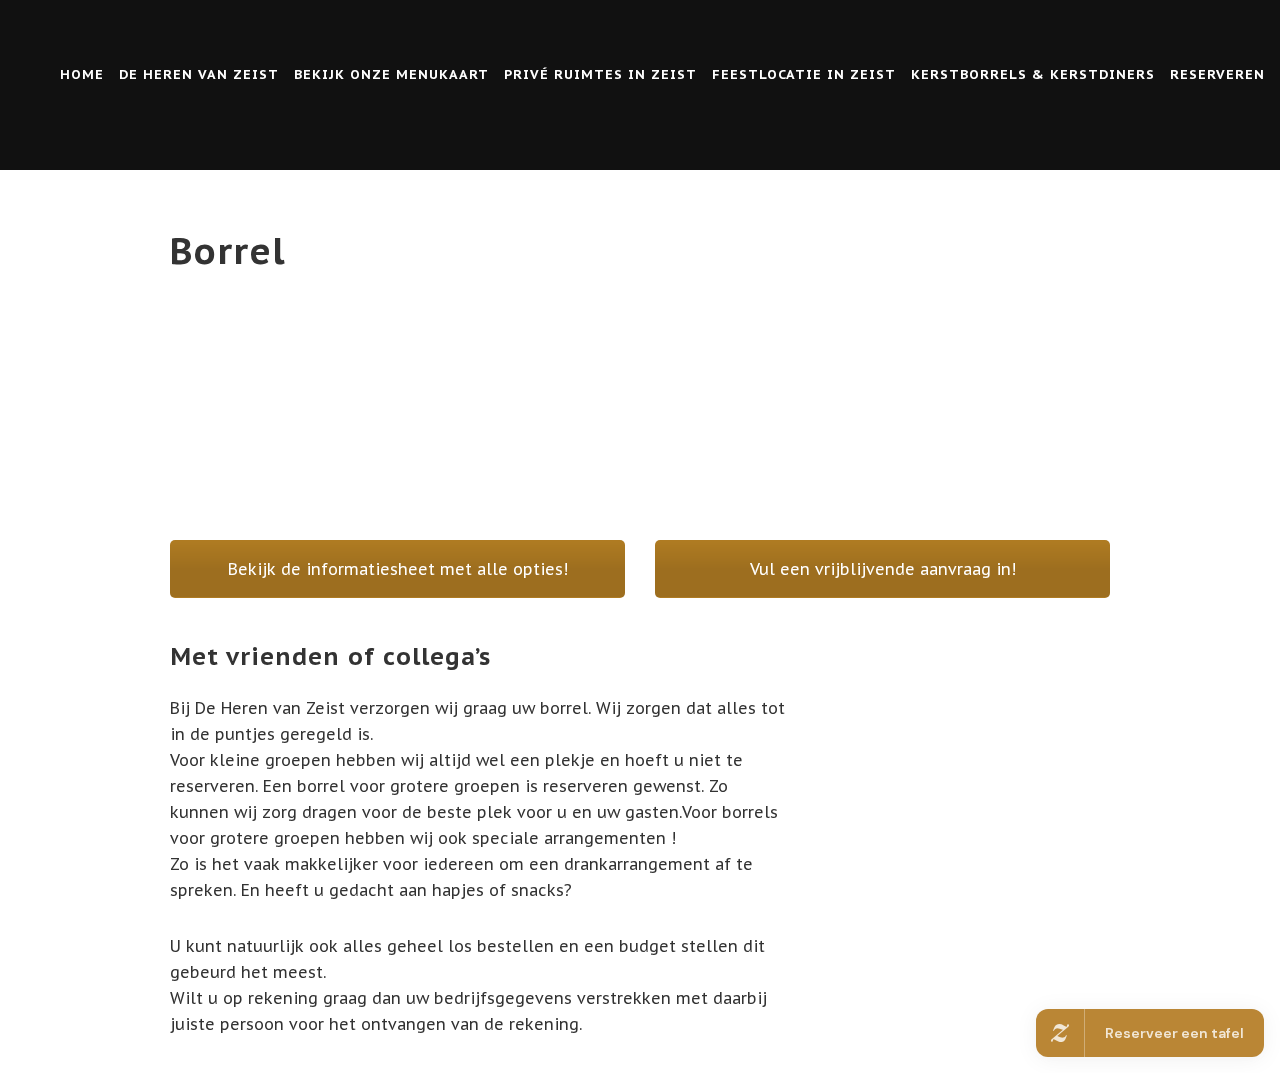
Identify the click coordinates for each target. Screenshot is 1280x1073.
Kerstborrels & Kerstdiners (1033, 74)
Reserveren (1217, 74)
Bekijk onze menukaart (391, 74)
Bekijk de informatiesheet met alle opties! (398, 569)
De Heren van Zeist (199, 74)
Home (82, 74)
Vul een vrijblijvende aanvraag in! (883, 569)
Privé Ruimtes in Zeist (600, 74)
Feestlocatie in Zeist (804, 74)
